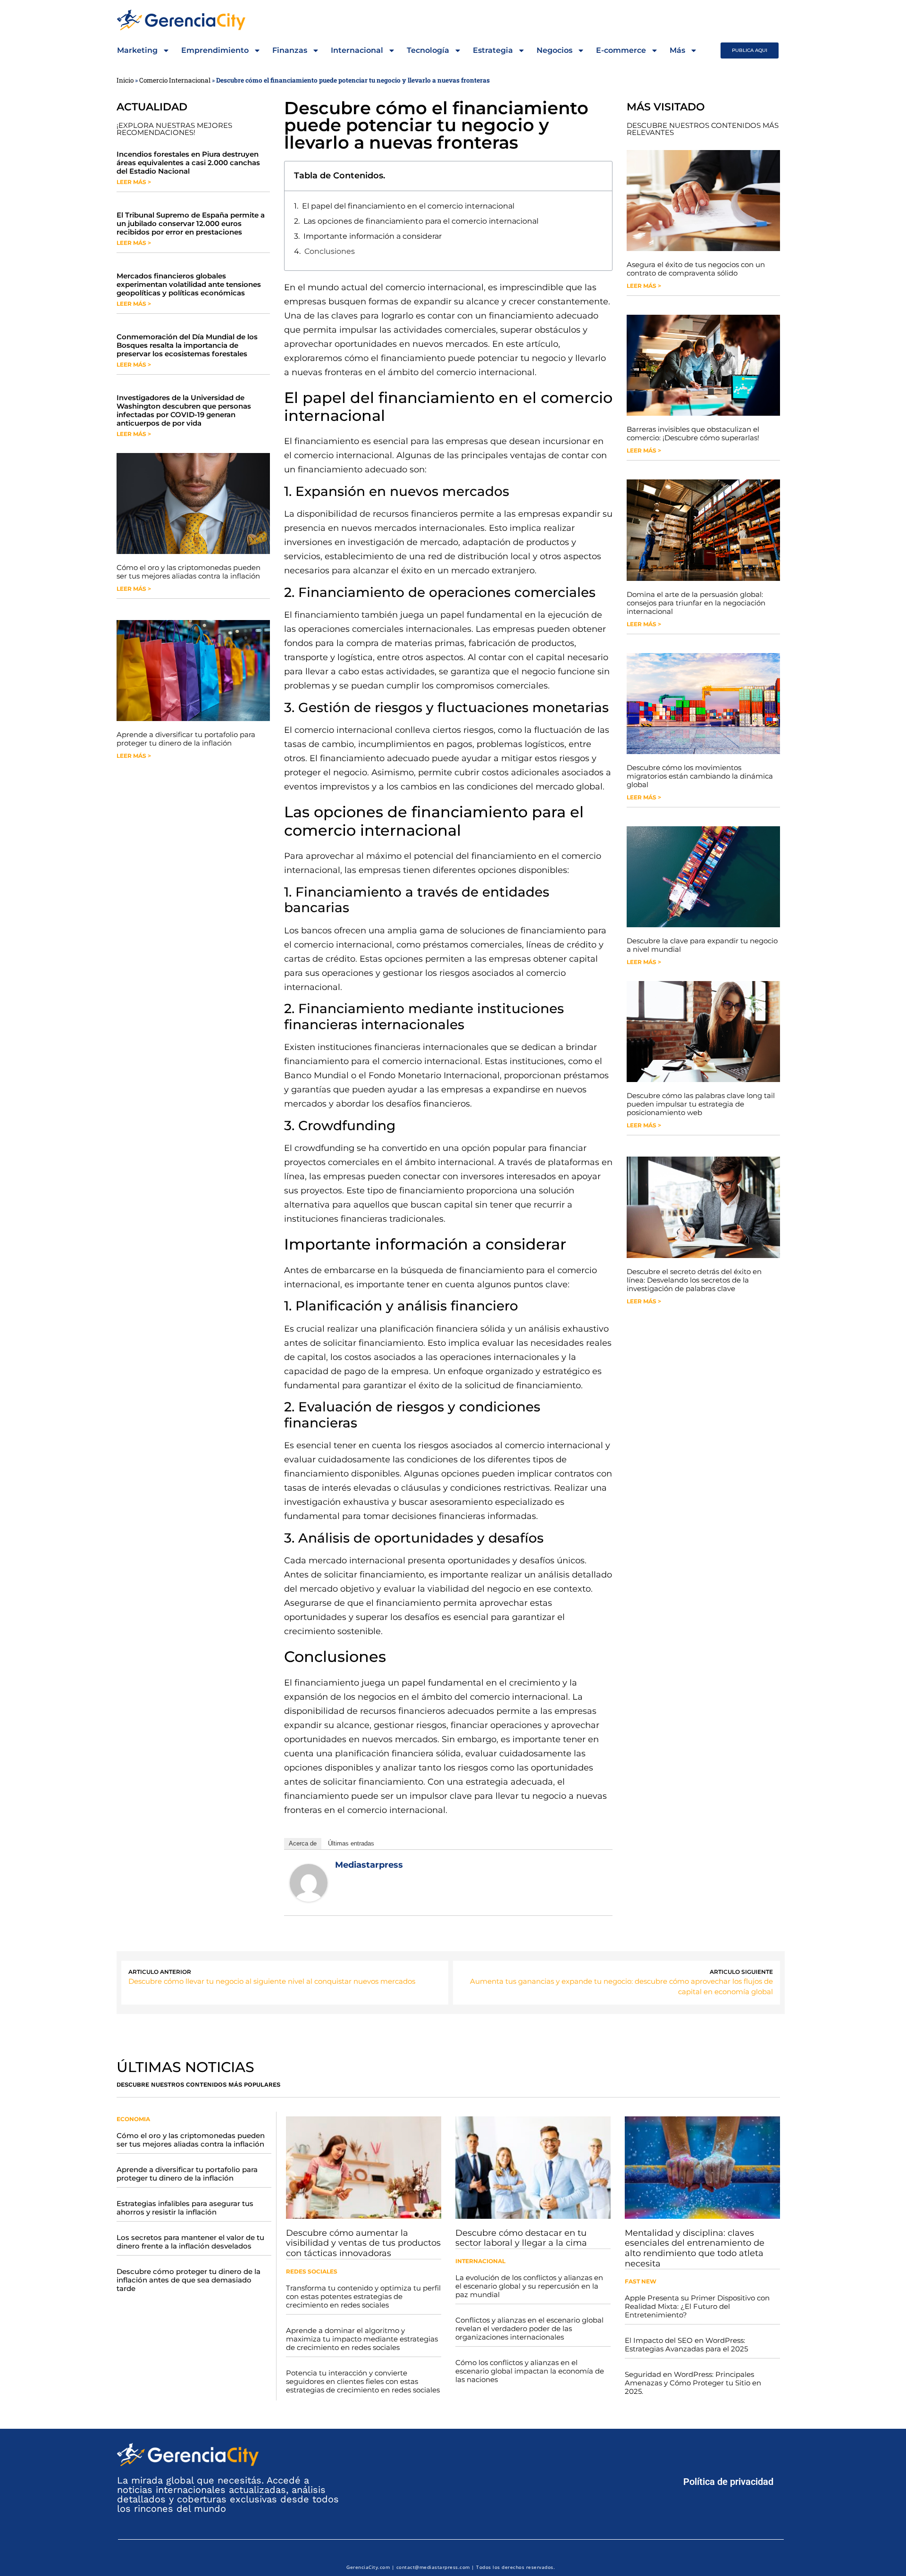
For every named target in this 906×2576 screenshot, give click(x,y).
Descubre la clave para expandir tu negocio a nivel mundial (702, 945)
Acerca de (303, 1843)
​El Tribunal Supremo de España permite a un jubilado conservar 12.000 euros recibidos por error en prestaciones (191, 223)
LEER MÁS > (134, 182)
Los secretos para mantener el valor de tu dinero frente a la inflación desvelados (190, 2242)
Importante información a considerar (373, 236)
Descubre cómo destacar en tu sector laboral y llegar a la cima (521, 2238)
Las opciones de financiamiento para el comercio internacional (421, 221)
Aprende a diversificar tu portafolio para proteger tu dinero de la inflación (186, 739)
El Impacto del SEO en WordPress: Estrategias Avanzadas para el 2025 (686, 2345)
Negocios (554, 50)
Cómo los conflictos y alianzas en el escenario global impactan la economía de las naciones (530, 2371)
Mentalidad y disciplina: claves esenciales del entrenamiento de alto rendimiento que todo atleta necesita (695, 2248)
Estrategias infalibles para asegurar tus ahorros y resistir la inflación (185, 2208)
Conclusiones (330, 251)
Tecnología (428, 50)
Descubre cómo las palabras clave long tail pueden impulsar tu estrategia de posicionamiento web (701, 1104)
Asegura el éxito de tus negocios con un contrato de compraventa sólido (696, 269)
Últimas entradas (351, 1843)
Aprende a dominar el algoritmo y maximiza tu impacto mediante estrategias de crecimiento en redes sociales (362, 2339)
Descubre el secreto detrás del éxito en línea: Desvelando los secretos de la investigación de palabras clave (694, 1280)
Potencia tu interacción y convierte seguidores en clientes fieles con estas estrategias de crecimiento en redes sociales (363, 2381)
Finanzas (290, 50)
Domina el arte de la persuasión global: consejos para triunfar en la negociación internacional (696, 603)
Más (677, 50)
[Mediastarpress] (309, 1899)
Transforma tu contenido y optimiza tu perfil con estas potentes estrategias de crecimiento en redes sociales (363, 2296)
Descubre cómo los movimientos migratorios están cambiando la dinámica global (700, 776)
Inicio (125, 80)
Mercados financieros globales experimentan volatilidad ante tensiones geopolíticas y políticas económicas (189, 284)
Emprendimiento (215, 50)
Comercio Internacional (175, 80)
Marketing (137, 50)
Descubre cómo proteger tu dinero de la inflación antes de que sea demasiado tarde (189, 2280)
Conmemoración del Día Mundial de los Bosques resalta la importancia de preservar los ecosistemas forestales (187, 345)
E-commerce (621, 50)
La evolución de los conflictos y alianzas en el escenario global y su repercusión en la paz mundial (529, 2286)
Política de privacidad (728, 2482)
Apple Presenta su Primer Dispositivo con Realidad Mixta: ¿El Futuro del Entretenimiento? (697, 2306)
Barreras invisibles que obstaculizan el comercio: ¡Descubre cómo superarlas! (693, 433)
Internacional (357, 50)
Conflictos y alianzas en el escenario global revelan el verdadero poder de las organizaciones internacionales (529, 2328)
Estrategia (493, 50)
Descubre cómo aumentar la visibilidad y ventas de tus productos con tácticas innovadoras (363, 2243)
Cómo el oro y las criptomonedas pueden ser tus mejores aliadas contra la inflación (189, 572)
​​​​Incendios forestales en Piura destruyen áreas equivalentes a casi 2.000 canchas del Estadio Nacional (188, 163)
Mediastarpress (369, 1865)
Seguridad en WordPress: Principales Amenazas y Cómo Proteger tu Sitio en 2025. (693, 2383)
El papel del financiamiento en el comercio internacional (408, 206)
